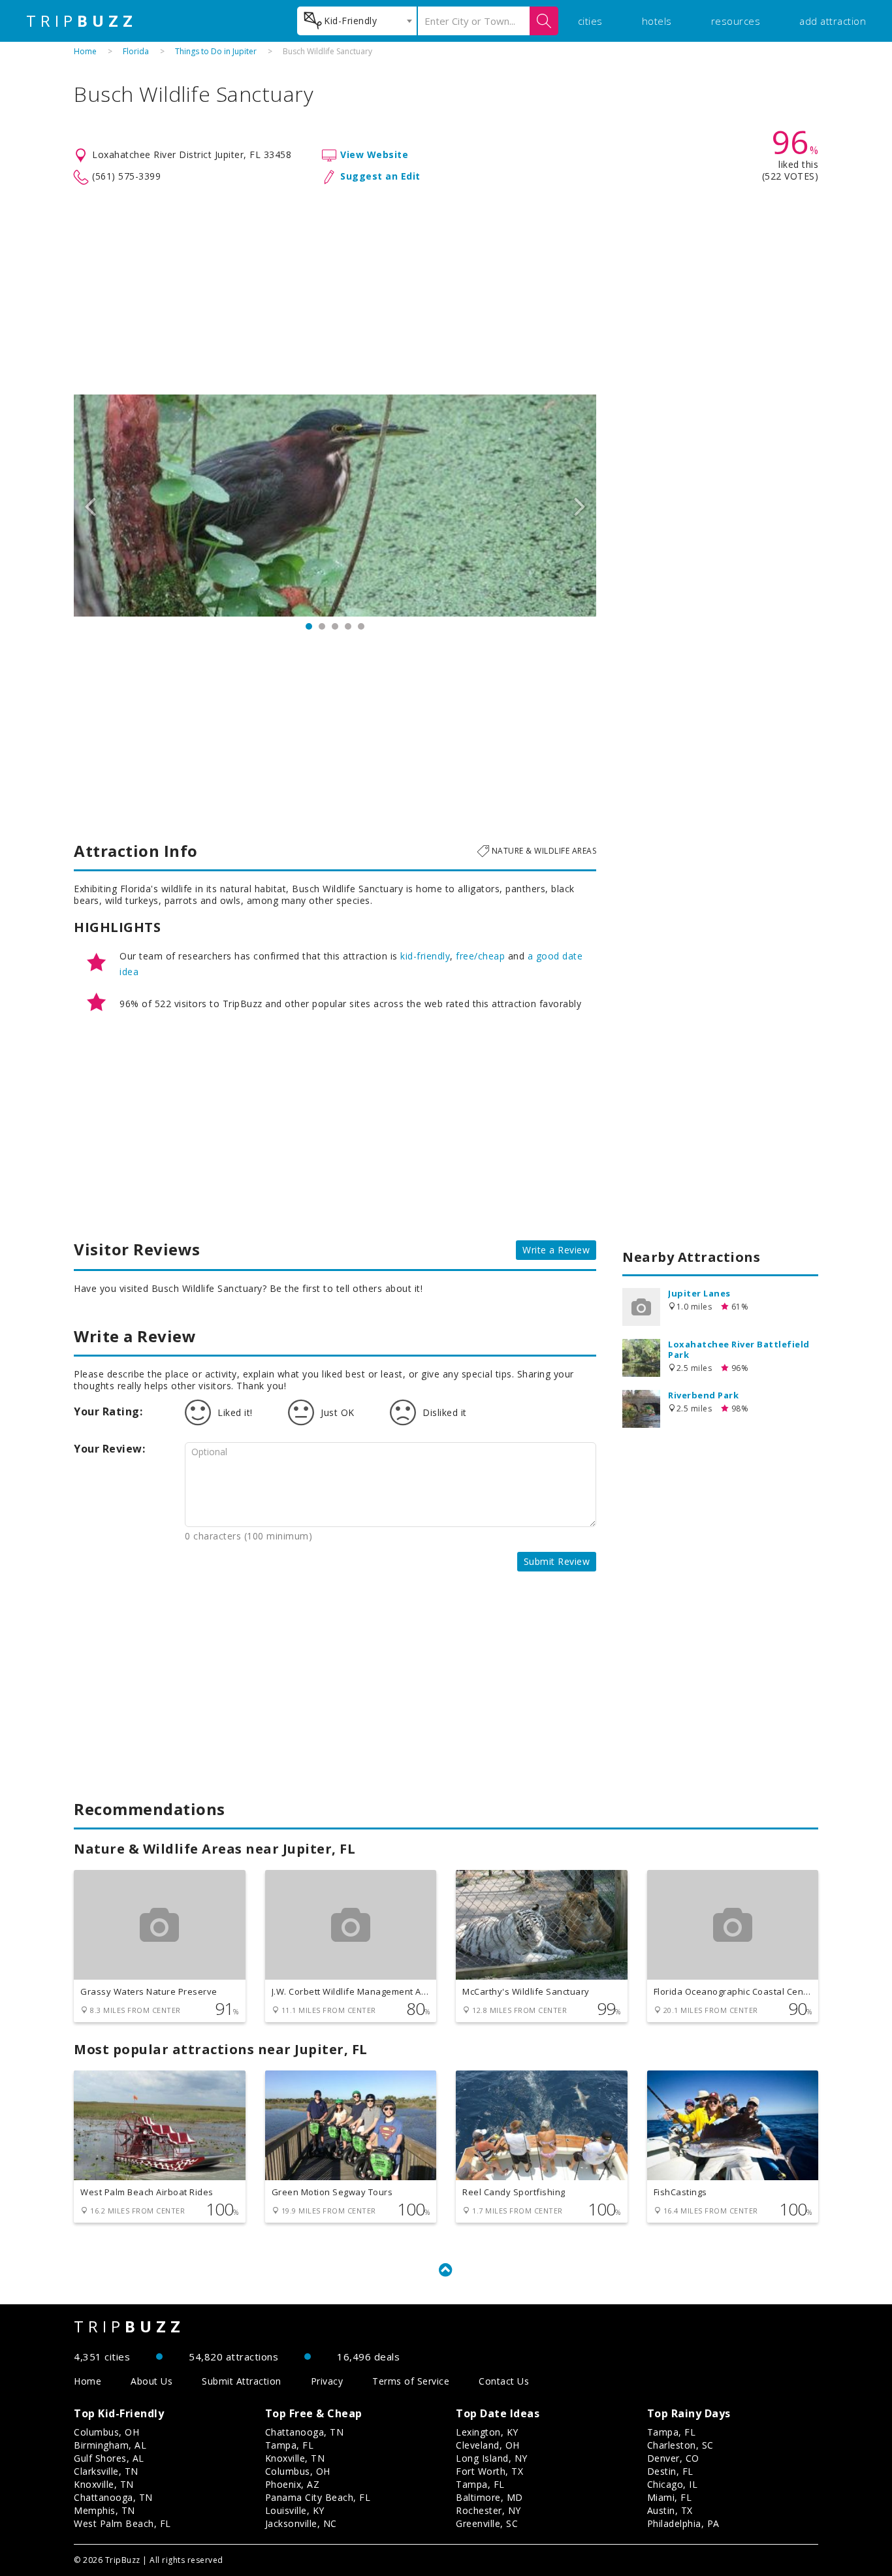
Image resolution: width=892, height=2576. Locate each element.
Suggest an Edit (380, 176)
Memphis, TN (104, 2510)
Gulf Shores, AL (109, 2458)
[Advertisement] (446, 290)
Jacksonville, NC (301, 2523)
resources (736, 21)
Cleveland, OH (488, 2445)
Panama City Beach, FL (318, 2497)
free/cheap (480, 956)
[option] (335, 506)
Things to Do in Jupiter (216, 51)
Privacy (327, 2381)
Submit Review (557, 1561)
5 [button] (361, 626)
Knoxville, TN (104, 2484)
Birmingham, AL (110, 2445)
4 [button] (348, 626)
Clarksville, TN (106, 2471)
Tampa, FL (290, 2445)
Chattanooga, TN (113, 2497)
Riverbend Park (703, 1395)
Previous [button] (90, 506)
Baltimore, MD (489, 2497)
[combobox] (357, 21)
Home (85, 51)
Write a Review (556, 1250)
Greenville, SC (487, 2523)
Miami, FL (670, 2497)
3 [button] (335, 626)
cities (590, 21)
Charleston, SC (680, 2445)
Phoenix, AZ (293, 2484)
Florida (136, 51)
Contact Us (504, 2381)
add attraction (833, 21)
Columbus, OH (106, 2432)
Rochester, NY (488, 2510)
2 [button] (322, 626)
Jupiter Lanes (699, 1293)
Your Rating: (108, 1411)
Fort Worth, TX (489, 2471)
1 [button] (309, 626)
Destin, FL (670, 2471)
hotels (657, 21)
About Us (151, 2381)
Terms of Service (411, 2381)
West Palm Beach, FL (122, 2523)
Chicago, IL (673, 2484)
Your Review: (109, 1449)
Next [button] (580, 506)
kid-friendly (425, 956)
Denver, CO (673, 2458)
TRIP (82, 21)
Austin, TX (670, 2510)
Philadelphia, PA (683, 2523)
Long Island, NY (492, 2458)
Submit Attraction (242, 2381)
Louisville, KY (295, 2510)
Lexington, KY (487, 2432)
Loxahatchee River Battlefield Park (739, 1349)
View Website (374, 154)
